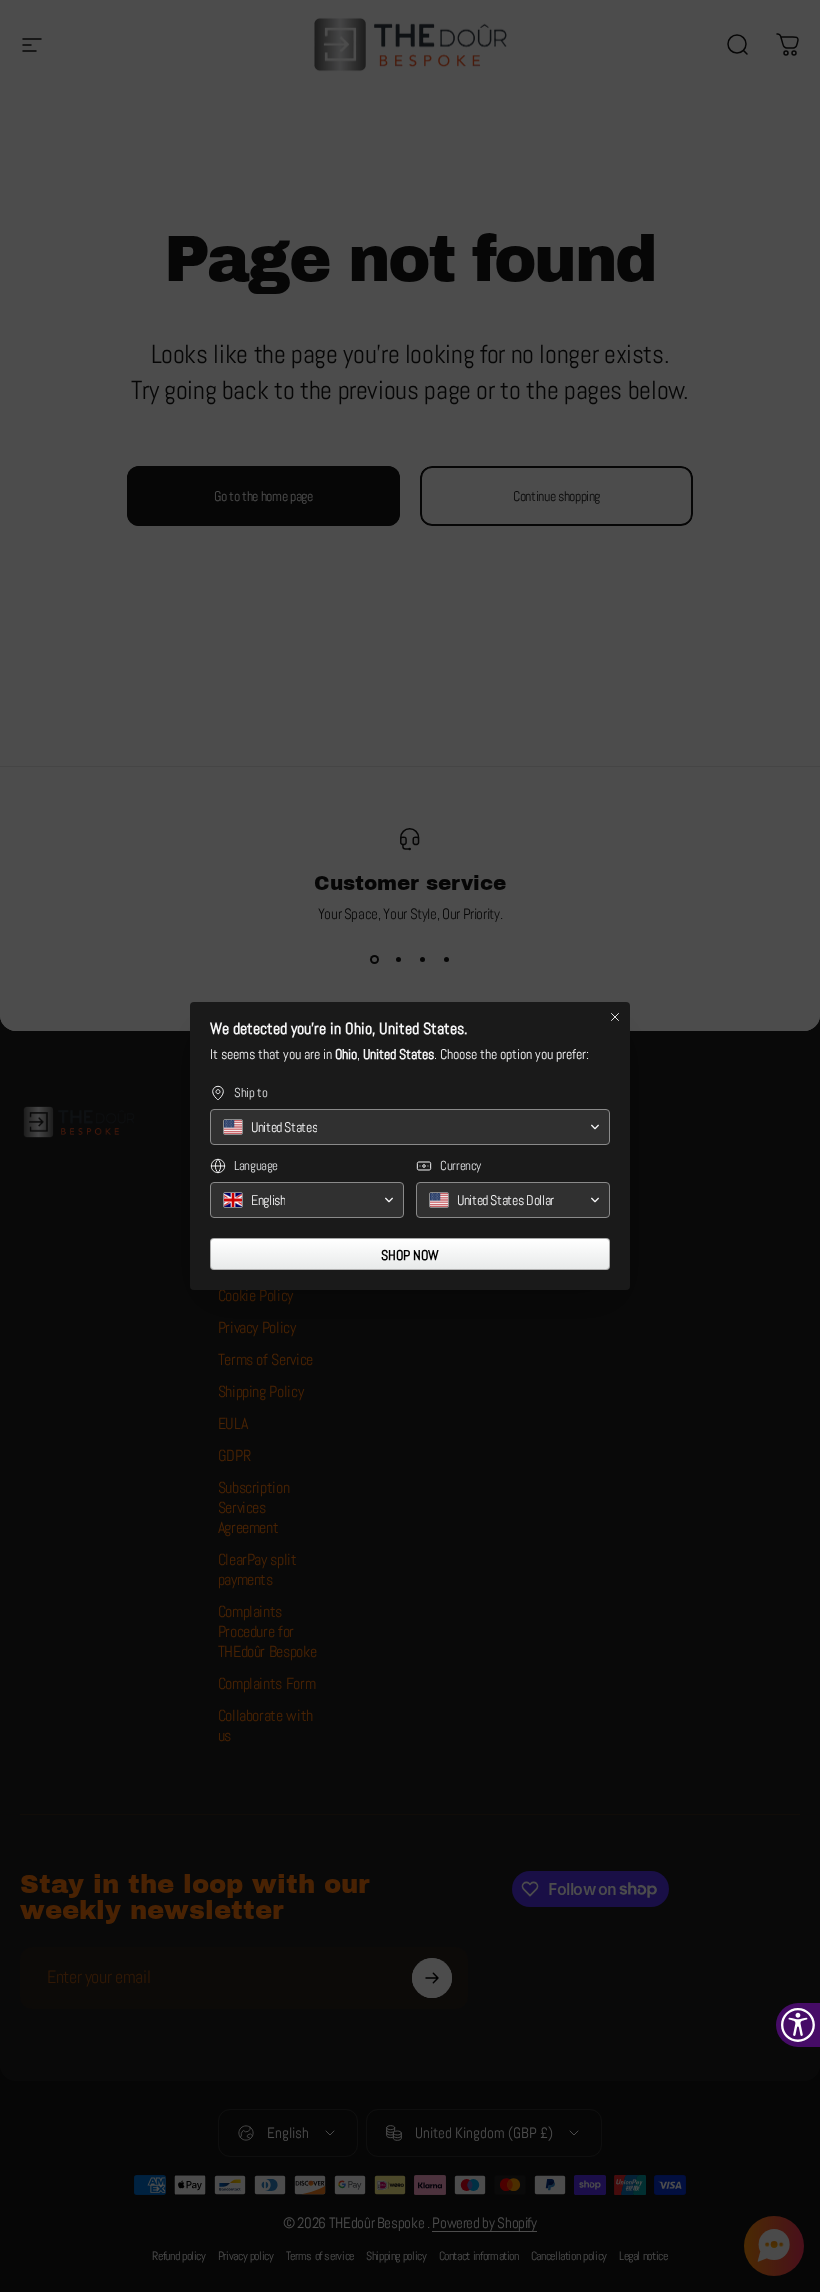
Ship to (250, 1092)
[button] (410, 1127)
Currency (460, 1165)
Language (256, 1165)
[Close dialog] (615, 1017)
